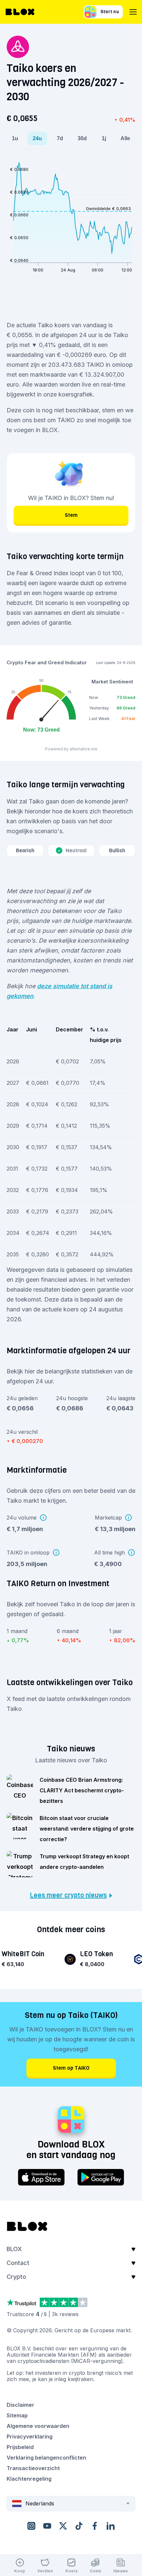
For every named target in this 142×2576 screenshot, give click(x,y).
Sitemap (17, 2415)
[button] (71, 2251)
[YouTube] (47, 2526)
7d (60, 138)
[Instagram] (31, 2526)
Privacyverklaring (30, 2436)
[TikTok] (79, 2526)
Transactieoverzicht (33, 2468)
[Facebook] (95, 2526)
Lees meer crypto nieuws (68, 1896)
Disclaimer (20, 2405)
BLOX (14, 2249)
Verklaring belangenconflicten (46, 2458)
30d (82, 138)
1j (104, 138)
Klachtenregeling (29, 2479)
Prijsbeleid (20, 2447)
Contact (18, 2263)
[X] (63, 2526)
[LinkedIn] (111, 2526)
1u (15, 138)
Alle (125, 138)
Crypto (16, 2277)
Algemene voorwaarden (38, 2426)
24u (37, 138)
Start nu (110, 12)
